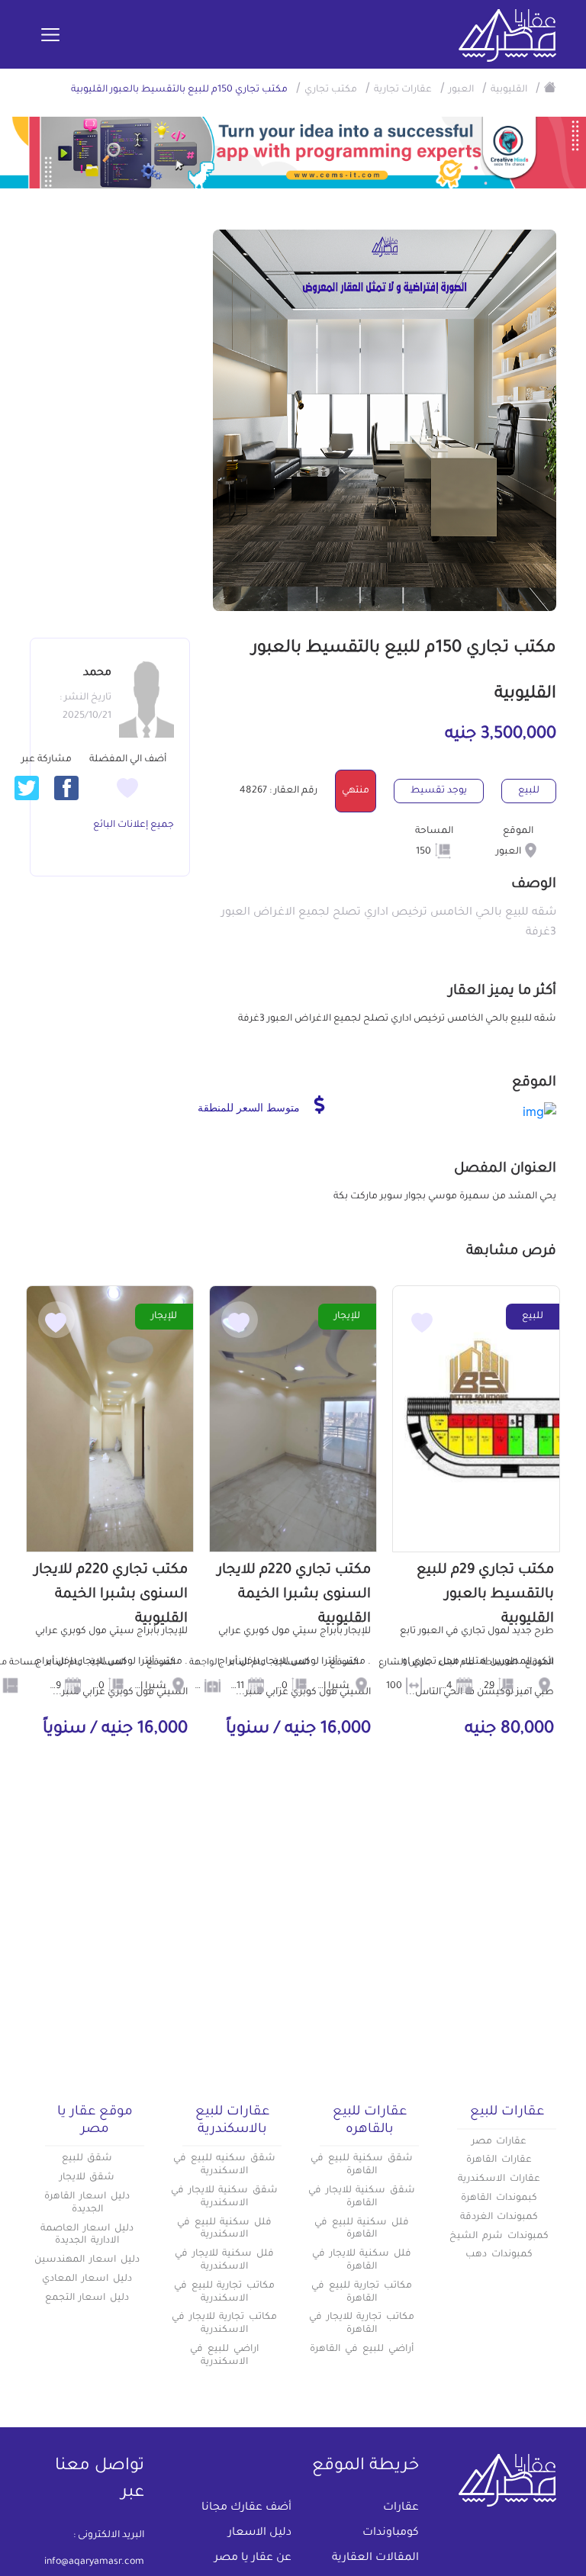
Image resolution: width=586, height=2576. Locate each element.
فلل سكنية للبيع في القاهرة (362, 2229)
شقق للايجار (87, 2178)
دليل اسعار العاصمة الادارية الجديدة (87, 2235)
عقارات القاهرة (499, 2160)
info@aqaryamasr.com (94, 2562)
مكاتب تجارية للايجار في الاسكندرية (224, 2324)
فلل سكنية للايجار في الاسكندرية (224, 2261)
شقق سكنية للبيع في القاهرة (362, 2165)
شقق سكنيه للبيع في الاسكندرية (224, 2165)
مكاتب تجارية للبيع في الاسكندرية (224, 2293)
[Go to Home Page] (550, 87)
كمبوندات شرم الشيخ (499, 2237)
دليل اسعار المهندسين (87, 2260)
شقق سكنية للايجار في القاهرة (362, 2197)
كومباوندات (391, 2533)
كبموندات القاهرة (499, 2198)
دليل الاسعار (260, 2533)
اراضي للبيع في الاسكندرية (224, 2356)
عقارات (401, 2508)
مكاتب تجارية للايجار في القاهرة (362, 2324)
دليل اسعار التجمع (87, 2298)
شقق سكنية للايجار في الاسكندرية (224, 2197)
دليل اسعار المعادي (87, 2279)
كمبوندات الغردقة (499, 2217)
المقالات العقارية (375, 2558)
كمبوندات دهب (499, 2255)
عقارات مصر (499, 2142)
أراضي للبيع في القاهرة (361, 2349)
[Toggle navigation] (50, 36)
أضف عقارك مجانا (246, 2508)
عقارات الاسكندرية (499, 2179)
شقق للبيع (87, 2159)
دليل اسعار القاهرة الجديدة (87, 2203)
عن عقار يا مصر (253, 2558)
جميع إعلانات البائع (134, 825)
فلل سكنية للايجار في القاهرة (362, 2261)
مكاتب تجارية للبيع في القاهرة (362, 2293)
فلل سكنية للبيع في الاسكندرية (224, 2229)
